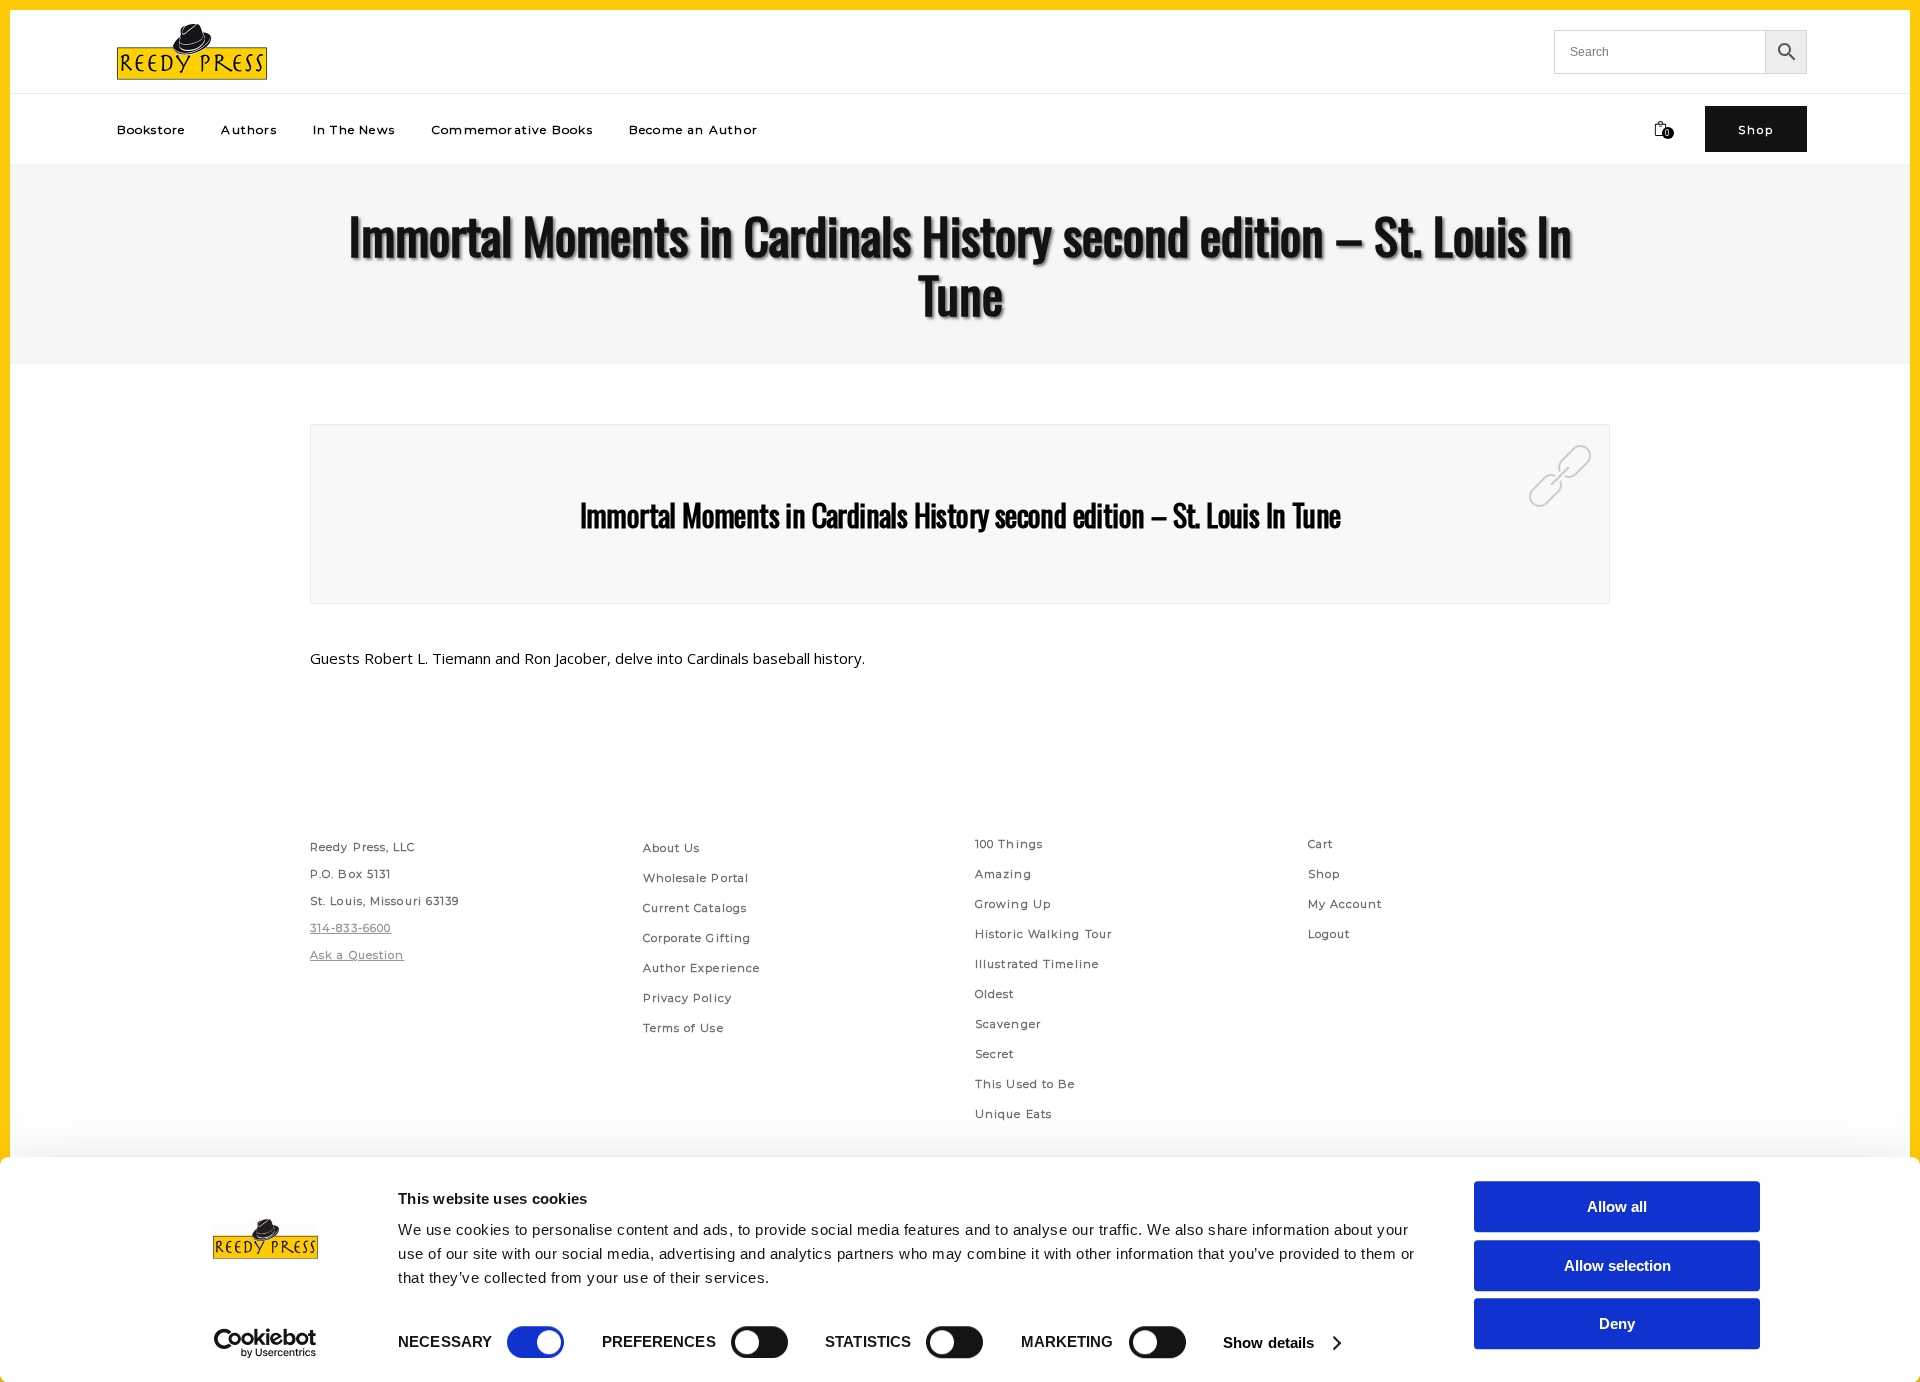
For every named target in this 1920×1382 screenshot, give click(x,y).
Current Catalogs (695, 908)
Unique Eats (1013, 1114)
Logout (1329, 934)
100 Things (1009, 844)
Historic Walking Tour (1043, 934)
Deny (1617, 1323)
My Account (1345, 904)
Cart (1320, 844)
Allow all (1617, 1206)
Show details (1268, 1342)
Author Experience (702, 968)
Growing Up (1013, 904)
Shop (1324, 874)
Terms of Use (683, 1028)
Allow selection (1617, 1265)
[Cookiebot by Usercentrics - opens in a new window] (265, 1343)
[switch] (759, 1342)
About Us (672, 848)
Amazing (1003, 874)
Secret (995, 1054)
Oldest (995, 994)
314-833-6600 (350, 928)
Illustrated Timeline (1037, 964)
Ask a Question (357, 955)
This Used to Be (1025, 1084)
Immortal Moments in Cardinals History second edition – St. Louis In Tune (960, 514)
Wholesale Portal (696, 878)
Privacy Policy (687, 998)
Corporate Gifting (697, 938)
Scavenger (1008, 1024)
